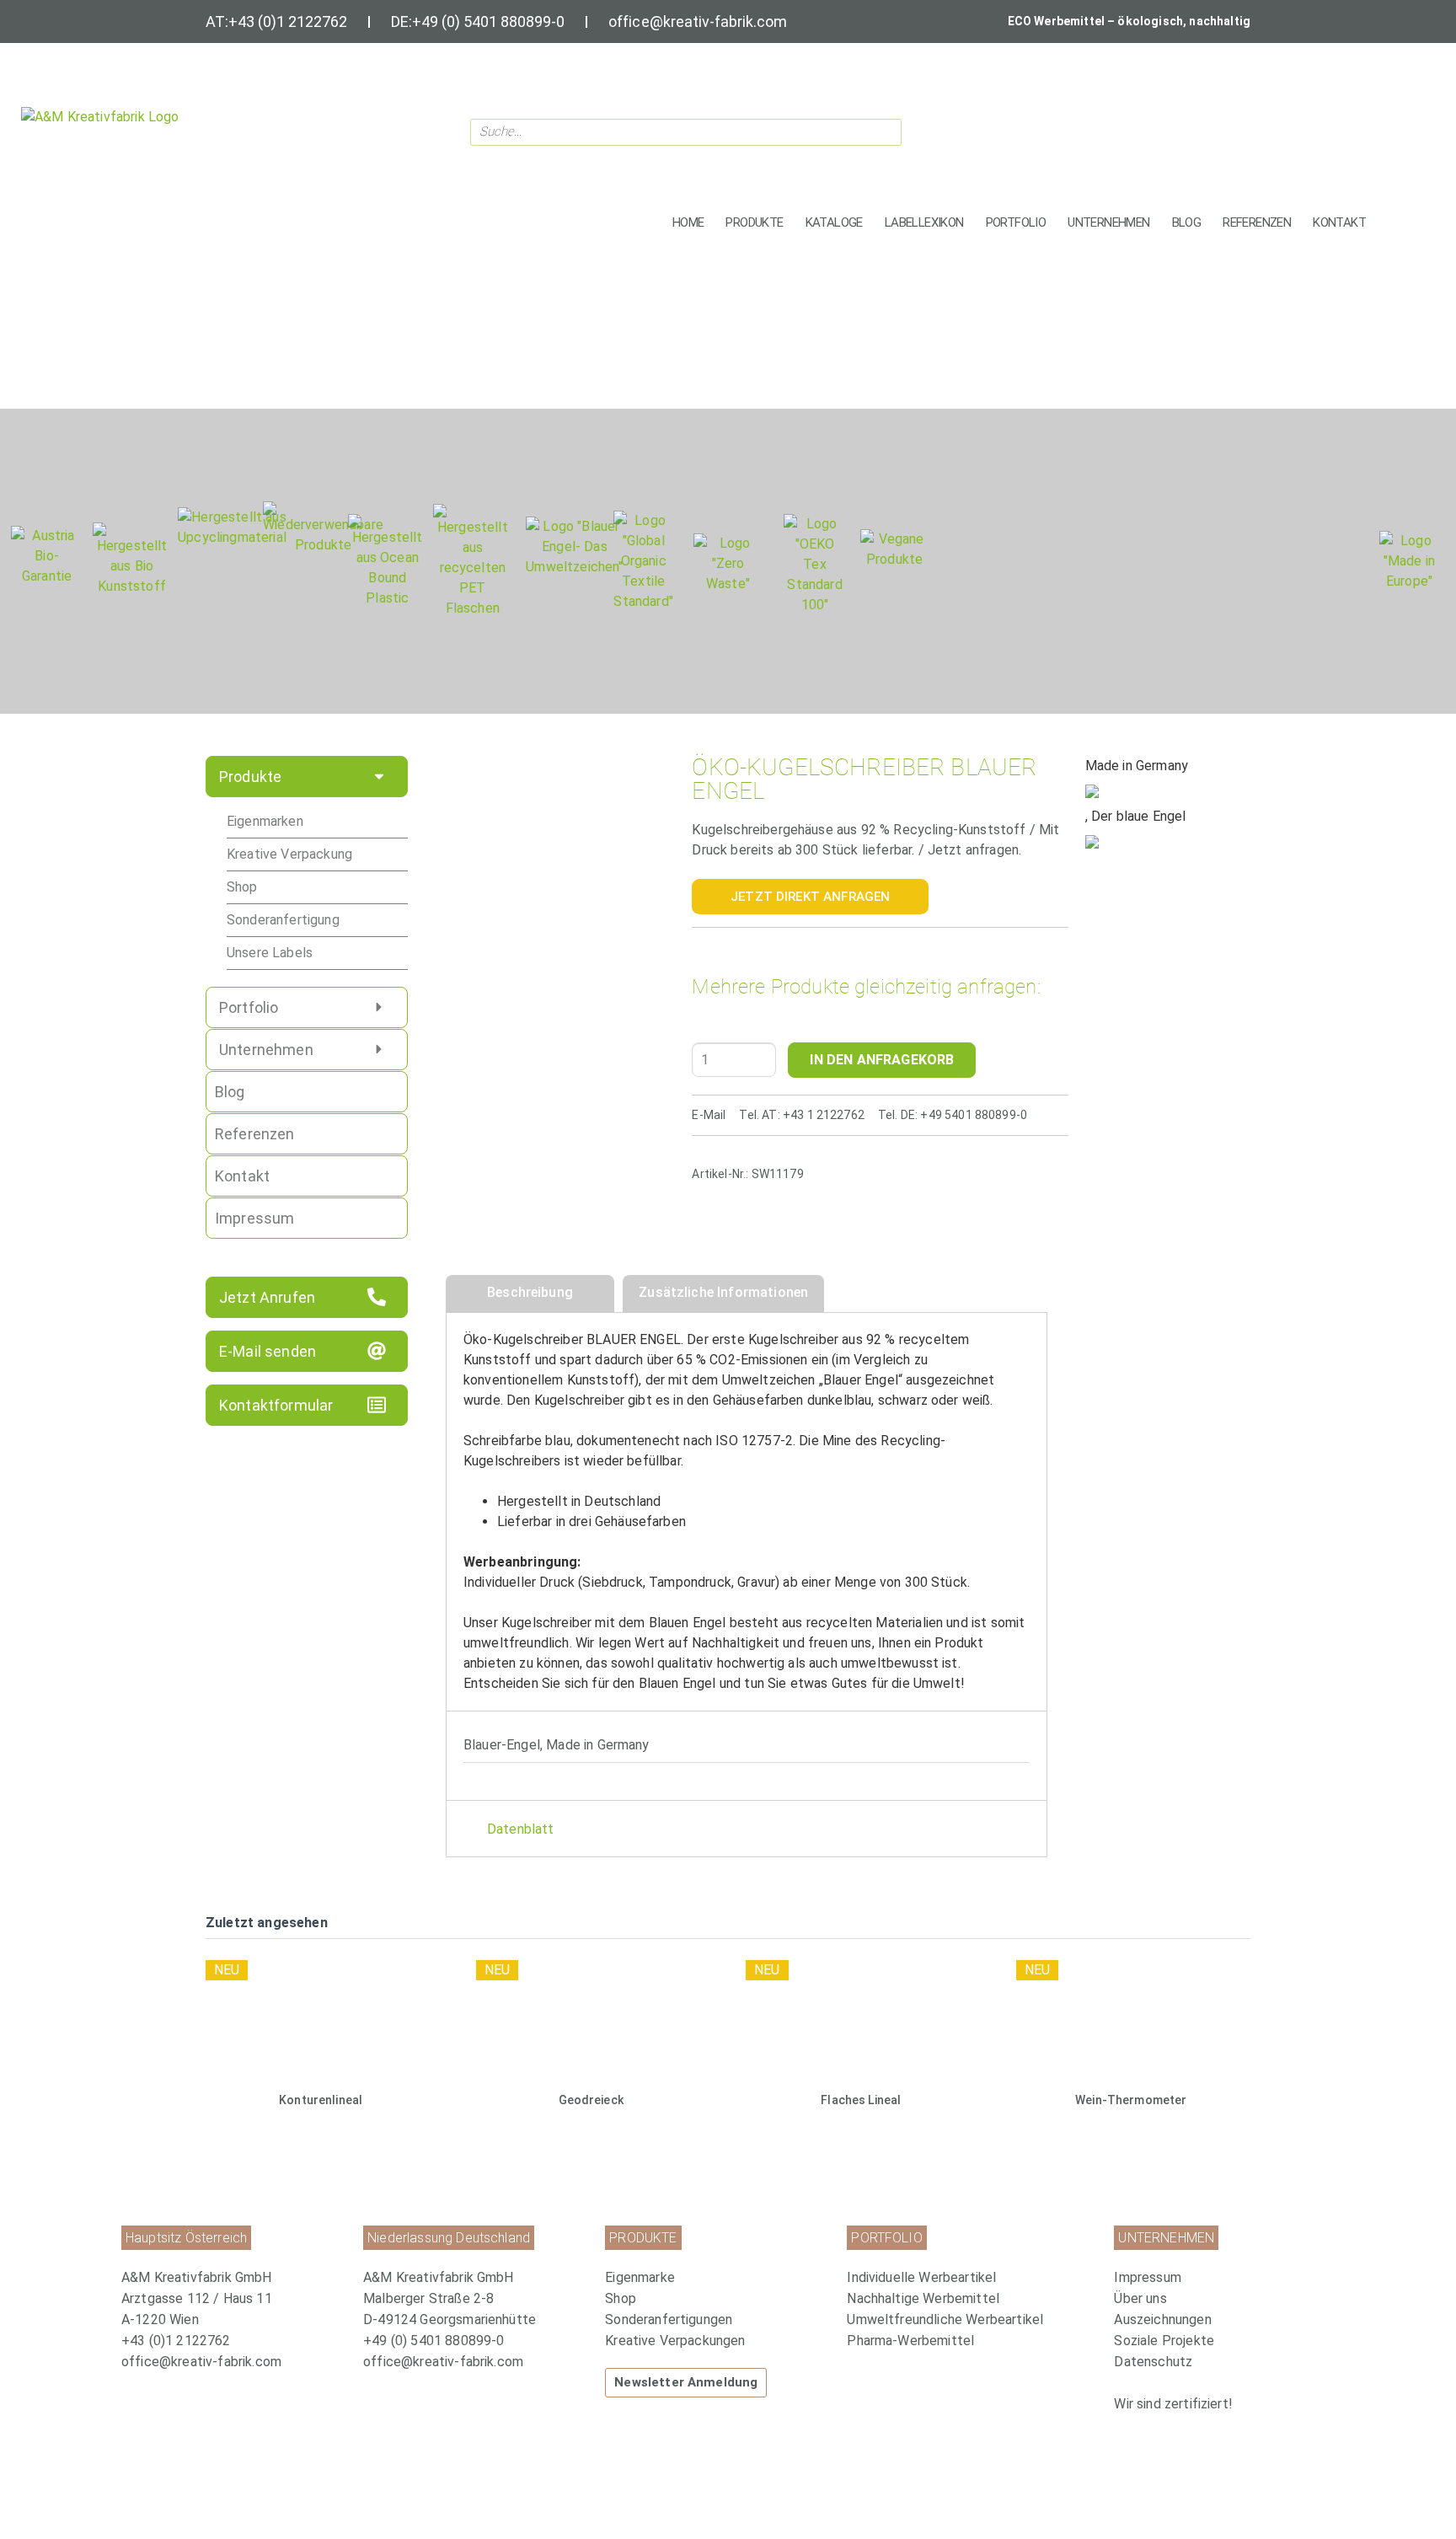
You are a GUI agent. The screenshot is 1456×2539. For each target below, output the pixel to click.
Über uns (1140, 2298)
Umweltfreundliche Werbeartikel (945, 2319)
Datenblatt (521, 1829)
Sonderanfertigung (283, 920)
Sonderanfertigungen (669, 2319)
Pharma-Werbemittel (910, 2341)
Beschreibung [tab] (530, 1292)
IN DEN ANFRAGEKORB (882, 1060)
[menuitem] (717, 2277)
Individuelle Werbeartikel (921, 2277)
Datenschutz (1153, 2362)
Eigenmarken (265, 821)
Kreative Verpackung (289, 854)
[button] (754, 223)
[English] (1259, 127)
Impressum (1147, 2277)
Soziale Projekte (1164, 2341)
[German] (1281, 127)
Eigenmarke (640, 2277)
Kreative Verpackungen (675, 2341)
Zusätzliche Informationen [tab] (723, 1292)
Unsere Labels (270, 953)
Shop (242, 887)
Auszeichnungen (1162, 2319)
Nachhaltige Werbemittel (923, 2298)
